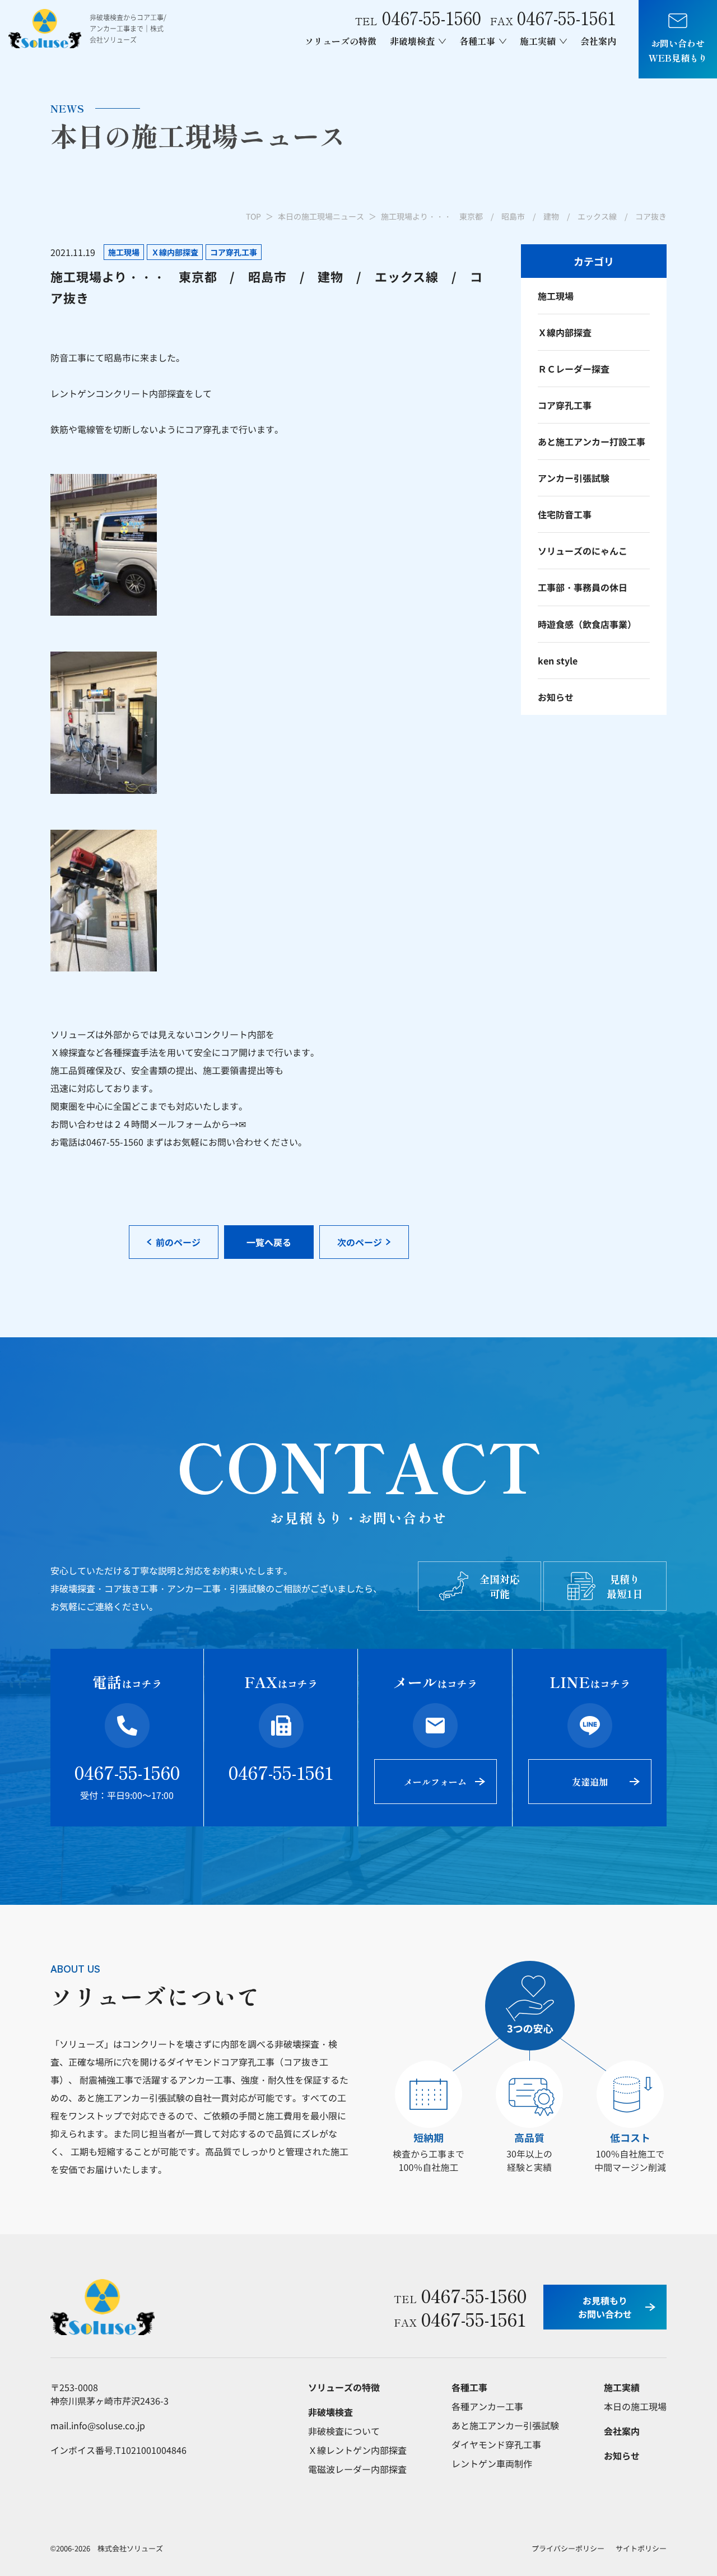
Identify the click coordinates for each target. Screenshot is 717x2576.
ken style (558, 661)
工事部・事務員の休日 (583, 587)
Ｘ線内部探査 (565, 332)
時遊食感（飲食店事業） (587, 624)
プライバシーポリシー (568, 2548)
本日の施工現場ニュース (321, 216)
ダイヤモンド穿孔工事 (496, 2444)
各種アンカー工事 (487, 2406)
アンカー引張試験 (574, 478)
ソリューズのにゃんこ (583, 551)
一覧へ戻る (269, 1242)
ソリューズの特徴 (341, 41)
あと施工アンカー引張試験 (505, 2425)
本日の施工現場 (635, 2406)
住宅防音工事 (565, 514)
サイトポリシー (641, 2548)
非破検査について (344, 2431)
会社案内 (598, 41)
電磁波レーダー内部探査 (357, 2469)
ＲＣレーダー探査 (574, 369)
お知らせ (556, 697)
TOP (253, 216)
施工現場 (556, 296)
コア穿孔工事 (565, 405)
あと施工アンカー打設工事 (592, 441)
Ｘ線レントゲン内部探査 (357, 2450)
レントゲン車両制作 (492, 2463)
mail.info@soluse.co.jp (98, 2425)
